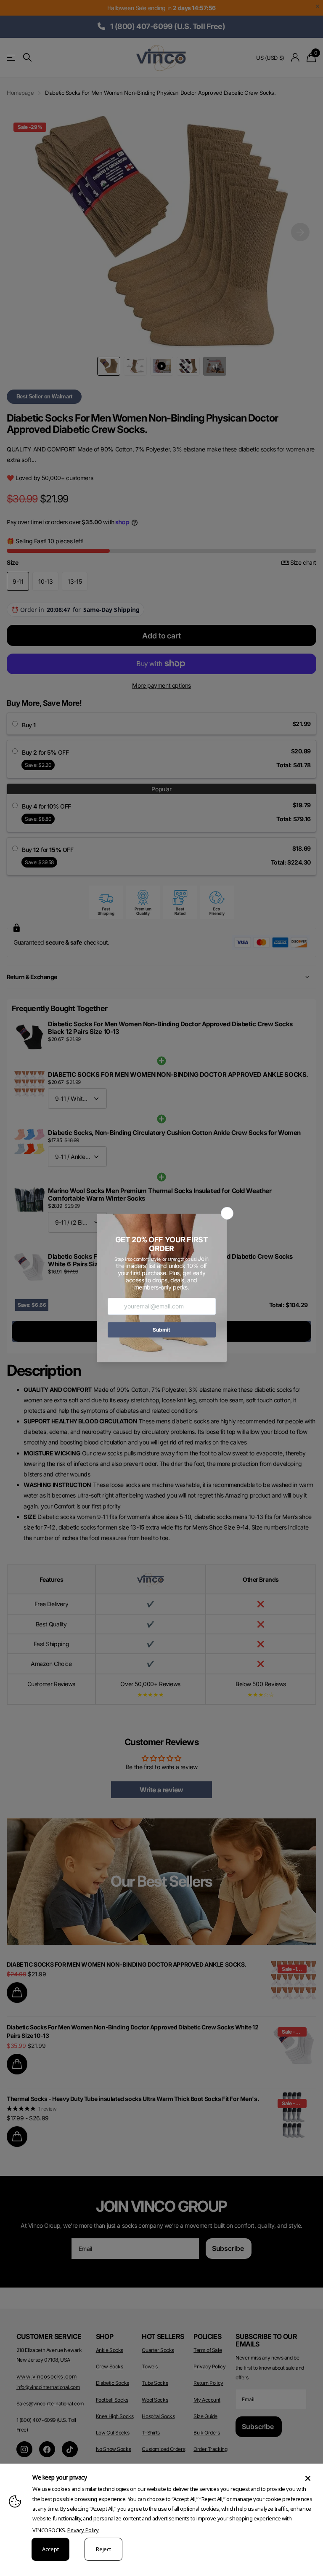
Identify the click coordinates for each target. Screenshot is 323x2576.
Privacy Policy (83, 2530)
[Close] (308, 2478)
